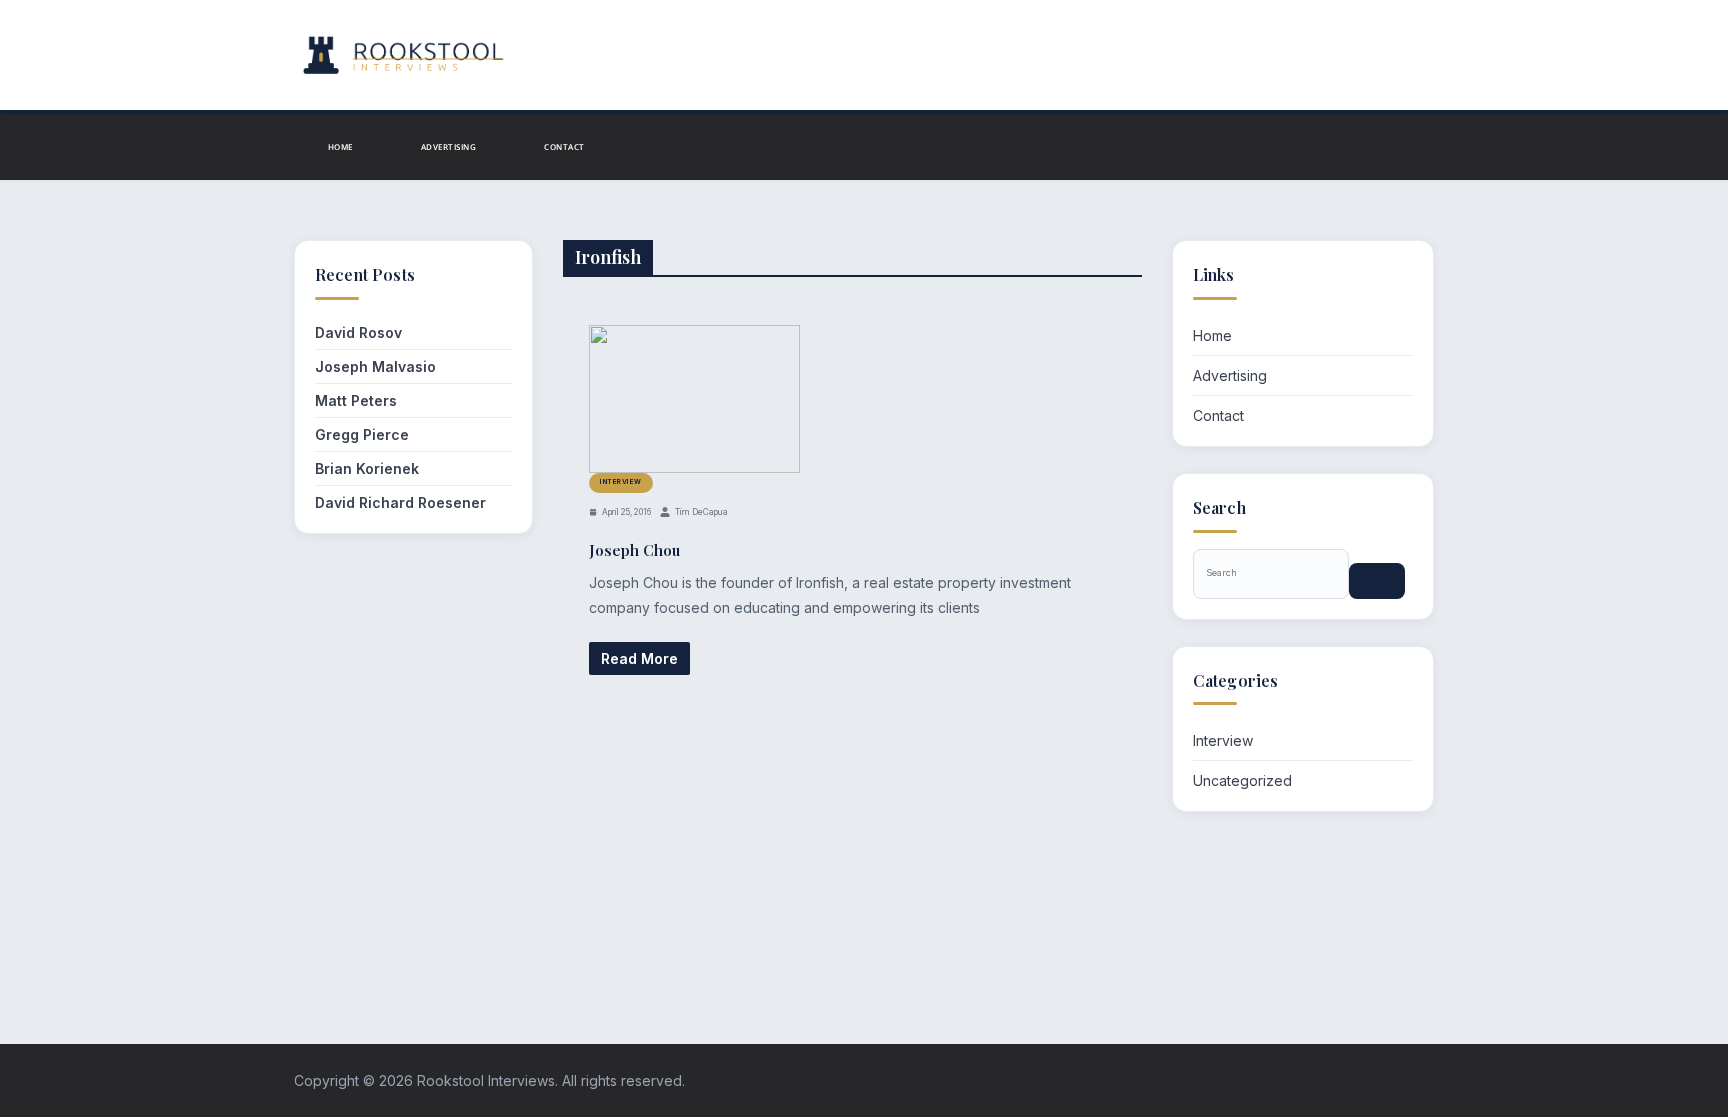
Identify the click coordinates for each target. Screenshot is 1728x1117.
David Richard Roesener (400, 502)
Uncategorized (1242, 780)
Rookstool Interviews (486, 1080)
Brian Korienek (367, 468)
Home (340, 146)
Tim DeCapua (701, 512)
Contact (564, 146)
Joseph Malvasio (375, 366)
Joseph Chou (634, 550)
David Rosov (358, 332)
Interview (620, 482)
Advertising (448, 146)
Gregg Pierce (362, 434)
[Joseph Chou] (694, 399)
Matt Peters (356, 400)
